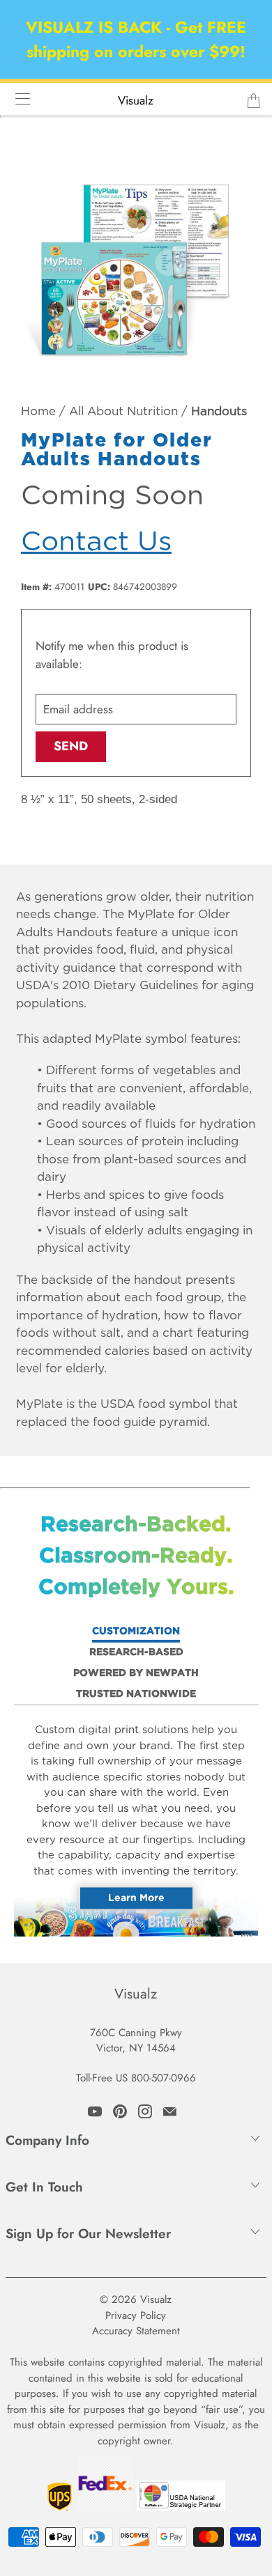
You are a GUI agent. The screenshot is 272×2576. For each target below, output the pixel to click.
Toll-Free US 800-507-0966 (136, 2078)
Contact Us (96, 542)
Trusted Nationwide (136, 1694)
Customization (136, 1631)
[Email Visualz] (170, 2111)
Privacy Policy (136, 2315)
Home (38, 412)
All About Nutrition (123, 412)
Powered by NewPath (136, 1673)
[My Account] (18, 99)
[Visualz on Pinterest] (120, 2111)
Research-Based (136, 1652)
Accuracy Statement (136, 2331)
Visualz (136, 100)
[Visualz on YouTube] (95, 2111)
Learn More (136, 1898)
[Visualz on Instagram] (145, 2111)
